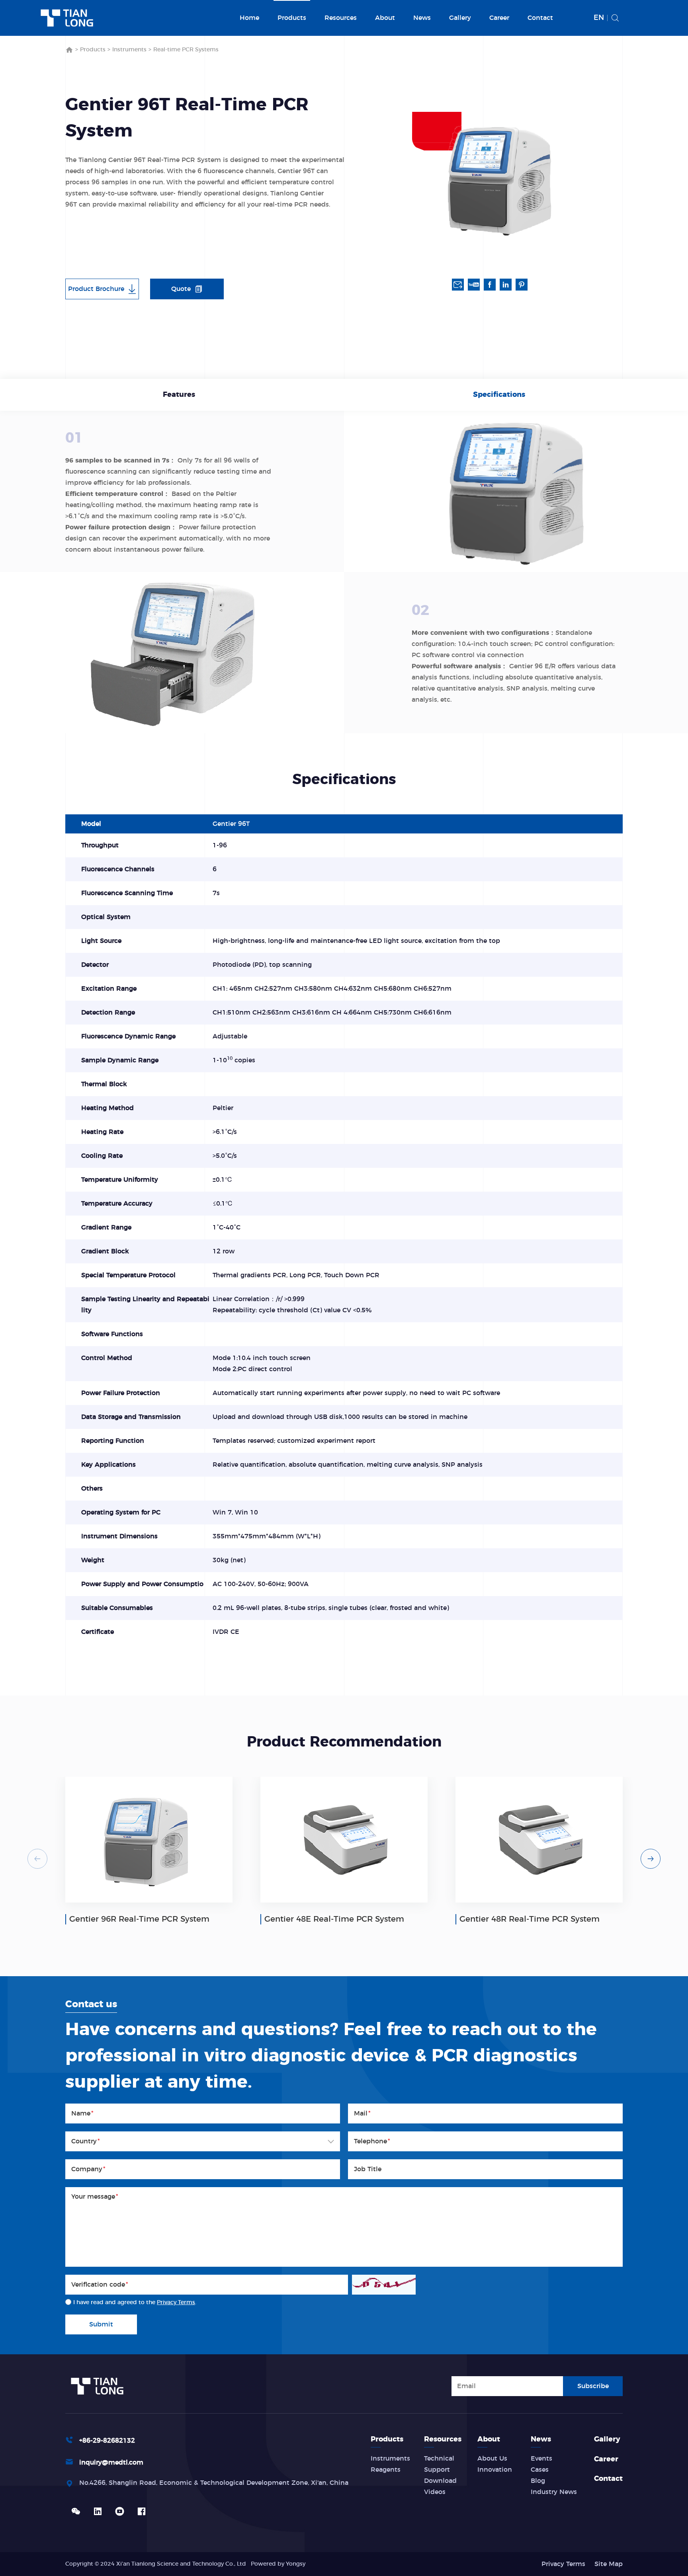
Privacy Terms (176, 2303)
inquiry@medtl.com (111, 2463)
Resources (341, 18)
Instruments (129, 50)
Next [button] (651, 1859)
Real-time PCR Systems (186, 50)
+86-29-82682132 (107, 2441)
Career (499, 18)
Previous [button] (37, 1859)
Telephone (372, 2141)
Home (249, 18)
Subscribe (593, 2386)
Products (292, 18)
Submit (101, 2324)
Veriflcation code (100, 2285)
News (422, 18)
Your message (95, 2197)
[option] (499, 179)
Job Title (368, 2169)
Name (82, 2113)
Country (86, 2141)
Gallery (460, 18)
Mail (362, 2113)
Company (88, 2169)
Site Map (609, 2564)
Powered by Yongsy (278, 2564)
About (385, 18)
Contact (540, 18)
